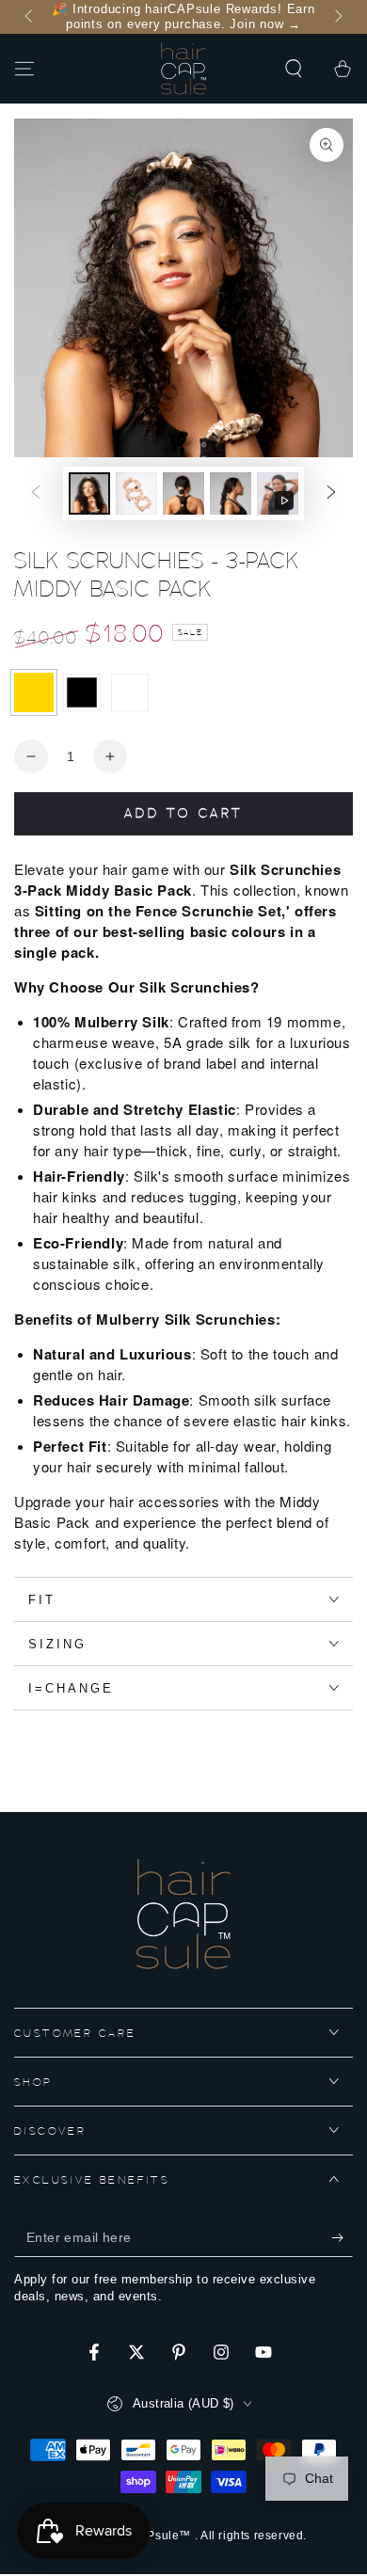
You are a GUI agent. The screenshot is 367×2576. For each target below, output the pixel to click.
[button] (294, 69)
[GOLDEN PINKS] (130, 692)
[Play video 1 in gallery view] (278, 493)
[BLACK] (82, 692)
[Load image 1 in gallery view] (89, 493)
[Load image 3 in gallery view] (183, 493)
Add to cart (183, 814)
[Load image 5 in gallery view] (231, 493)
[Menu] (24, 69)
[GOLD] (34, 692)
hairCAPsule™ (152, 2536)
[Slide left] (30, 17)
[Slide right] (337, 17)
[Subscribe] (342, 2238)
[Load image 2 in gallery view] (136, 493)
